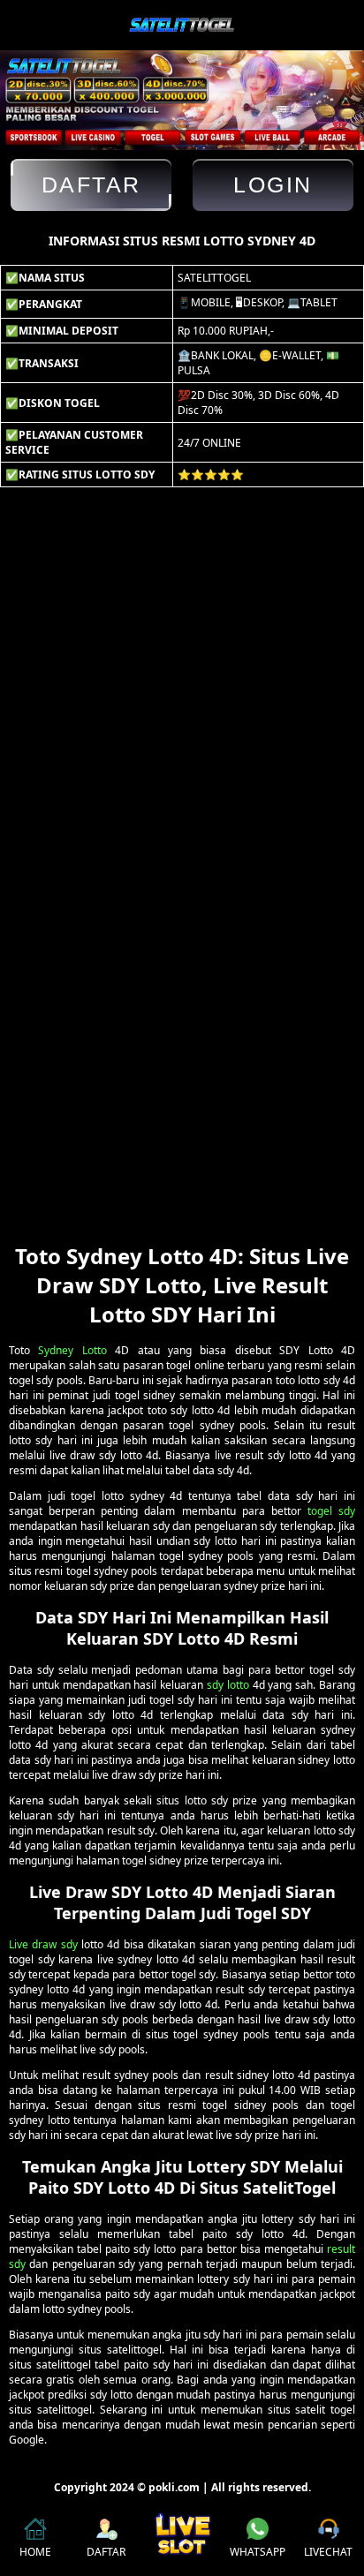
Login (273, 185)
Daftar (91, 185)
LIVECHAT (328, 2552)
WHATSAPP (258, 2552)
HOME (35, 2552)
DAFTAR (106, 2552)
